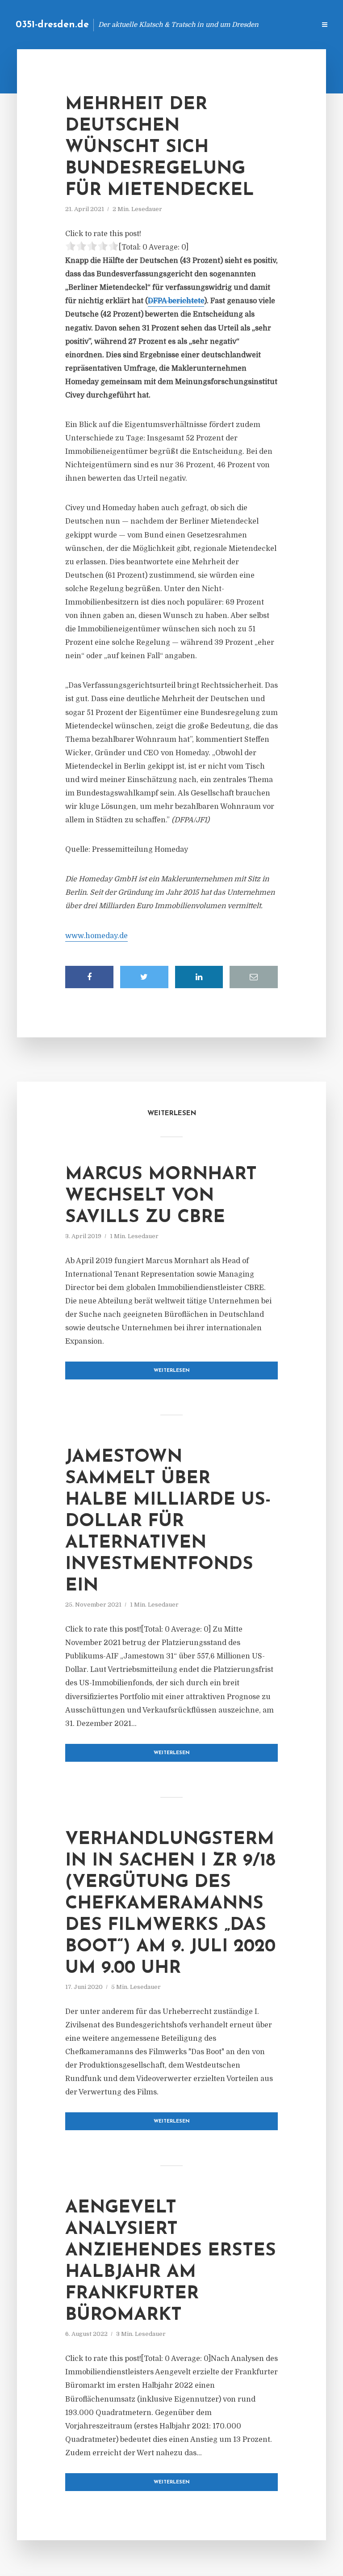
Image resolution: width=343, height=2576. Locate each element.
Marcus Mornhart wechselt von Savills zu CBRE (161, 1196)
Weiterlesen (172, 1371)
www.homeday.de (96, 936)
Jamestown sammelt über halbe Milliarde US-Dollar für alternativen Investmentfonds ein (168, 1522)
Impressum (241, 24)
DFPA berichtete (176, 301)
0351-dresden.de (52, 25)
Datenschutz (289, 24)
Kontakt (200, 24)
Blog (166, 24)
